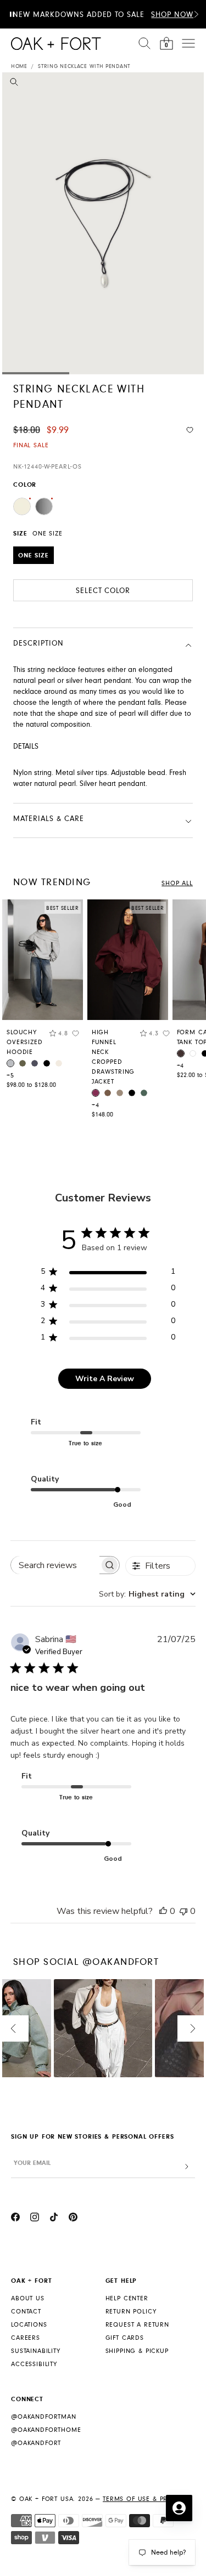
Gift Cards (125, 2338)
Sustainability (36, 2351)
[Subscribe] (187, 2167)
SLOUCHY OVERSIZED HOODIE (25, 1042)
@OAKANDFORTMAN (44, 2417)
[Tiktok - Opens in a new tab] (54, 2219)
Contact (26, 2312)
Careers (26, 2338)
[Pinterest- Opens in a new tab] (73, 2219)
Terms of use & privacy (145, 2499)
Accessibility (34, 2364)
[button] (196, 14)
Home (19, 66)
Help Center (127, 2298)
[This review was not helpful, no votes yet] (183, 1911)
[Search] (144, 43)
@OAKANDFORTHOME (46, 2430)
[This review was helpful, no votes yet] (163, 1911)
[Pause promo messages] (12, 14)
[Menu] (188, 43)
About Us (28, 2298)
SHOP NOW (172, 15)
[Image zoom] (14, 84)
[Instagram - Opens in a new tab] (35, 2219)
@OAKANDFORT (36, 2443)
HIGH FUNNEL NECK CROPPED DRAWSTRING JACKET (113, 1057)
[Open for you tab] (179, 2508)
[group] (43, 997)
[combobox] (147, 1594)
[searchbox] (55, 1565)
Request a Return (137, 2325)
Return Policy (131, 2312)
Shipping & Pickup (137, 2351)
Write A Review (105, 1379)
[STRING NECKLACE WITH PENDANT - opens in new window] (103, 223)
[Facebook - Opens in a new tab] (15, 2219)
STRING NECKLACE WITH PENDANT (84, 66)
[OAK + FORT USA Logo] (56, 44)
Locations (29, 2325)
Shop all (177, 883)
